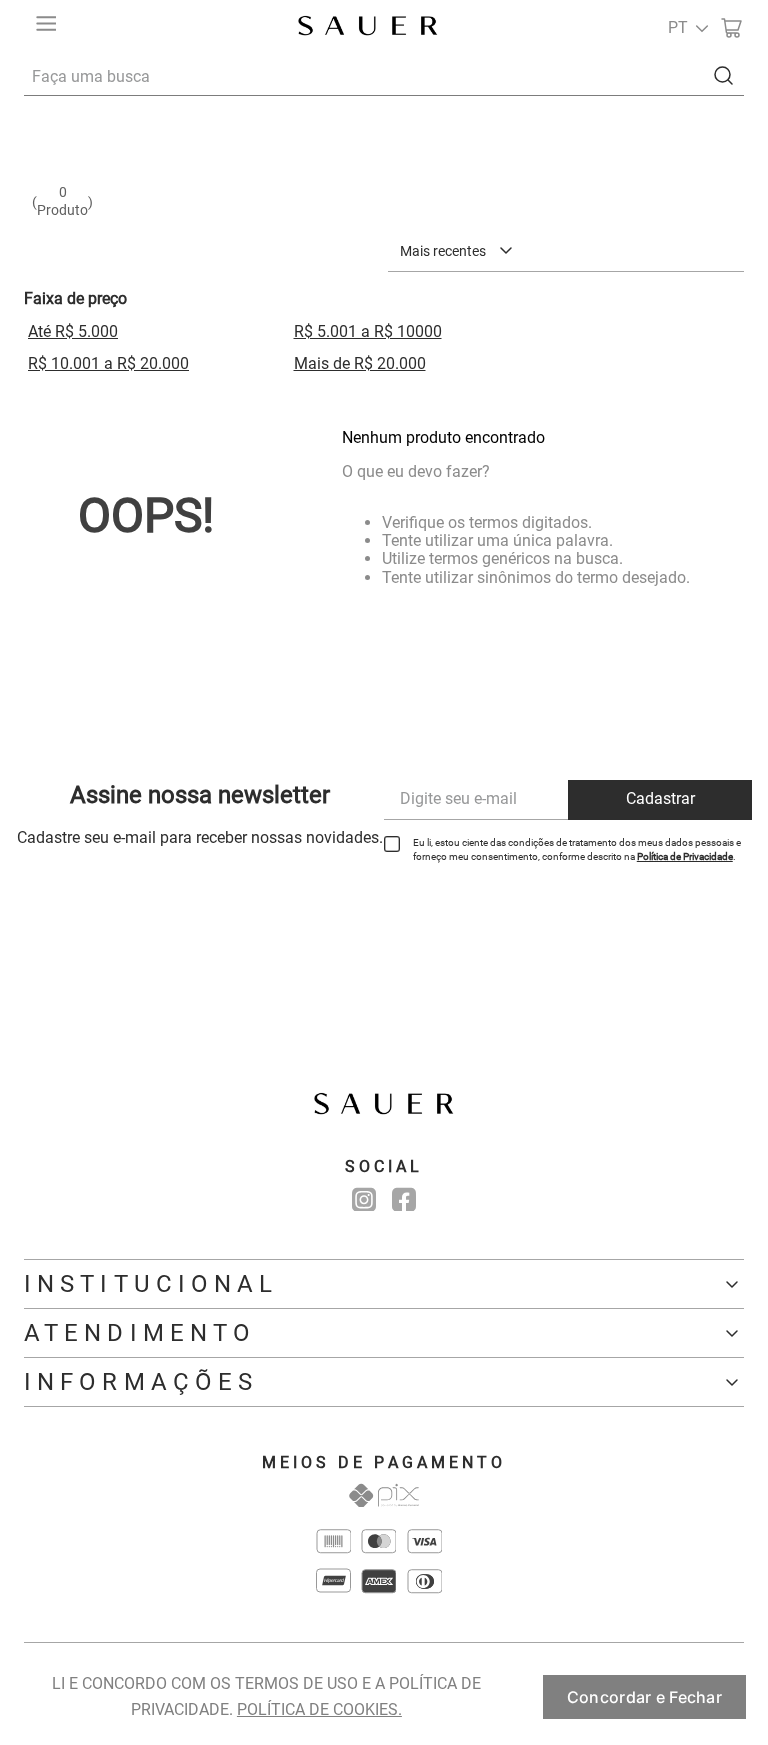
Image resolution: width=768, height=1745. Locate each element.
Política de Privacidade (685, 856)
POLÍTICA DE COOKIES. (319, 1709)
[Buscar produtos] (728, 75)
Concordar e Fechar (644, 1697)
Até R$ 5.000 (73, 331)
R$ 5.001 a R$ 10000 (368, 331)
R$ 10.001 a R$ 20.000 (108, 363)
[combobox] (384, 76)
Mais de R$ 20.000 (360, 363)
